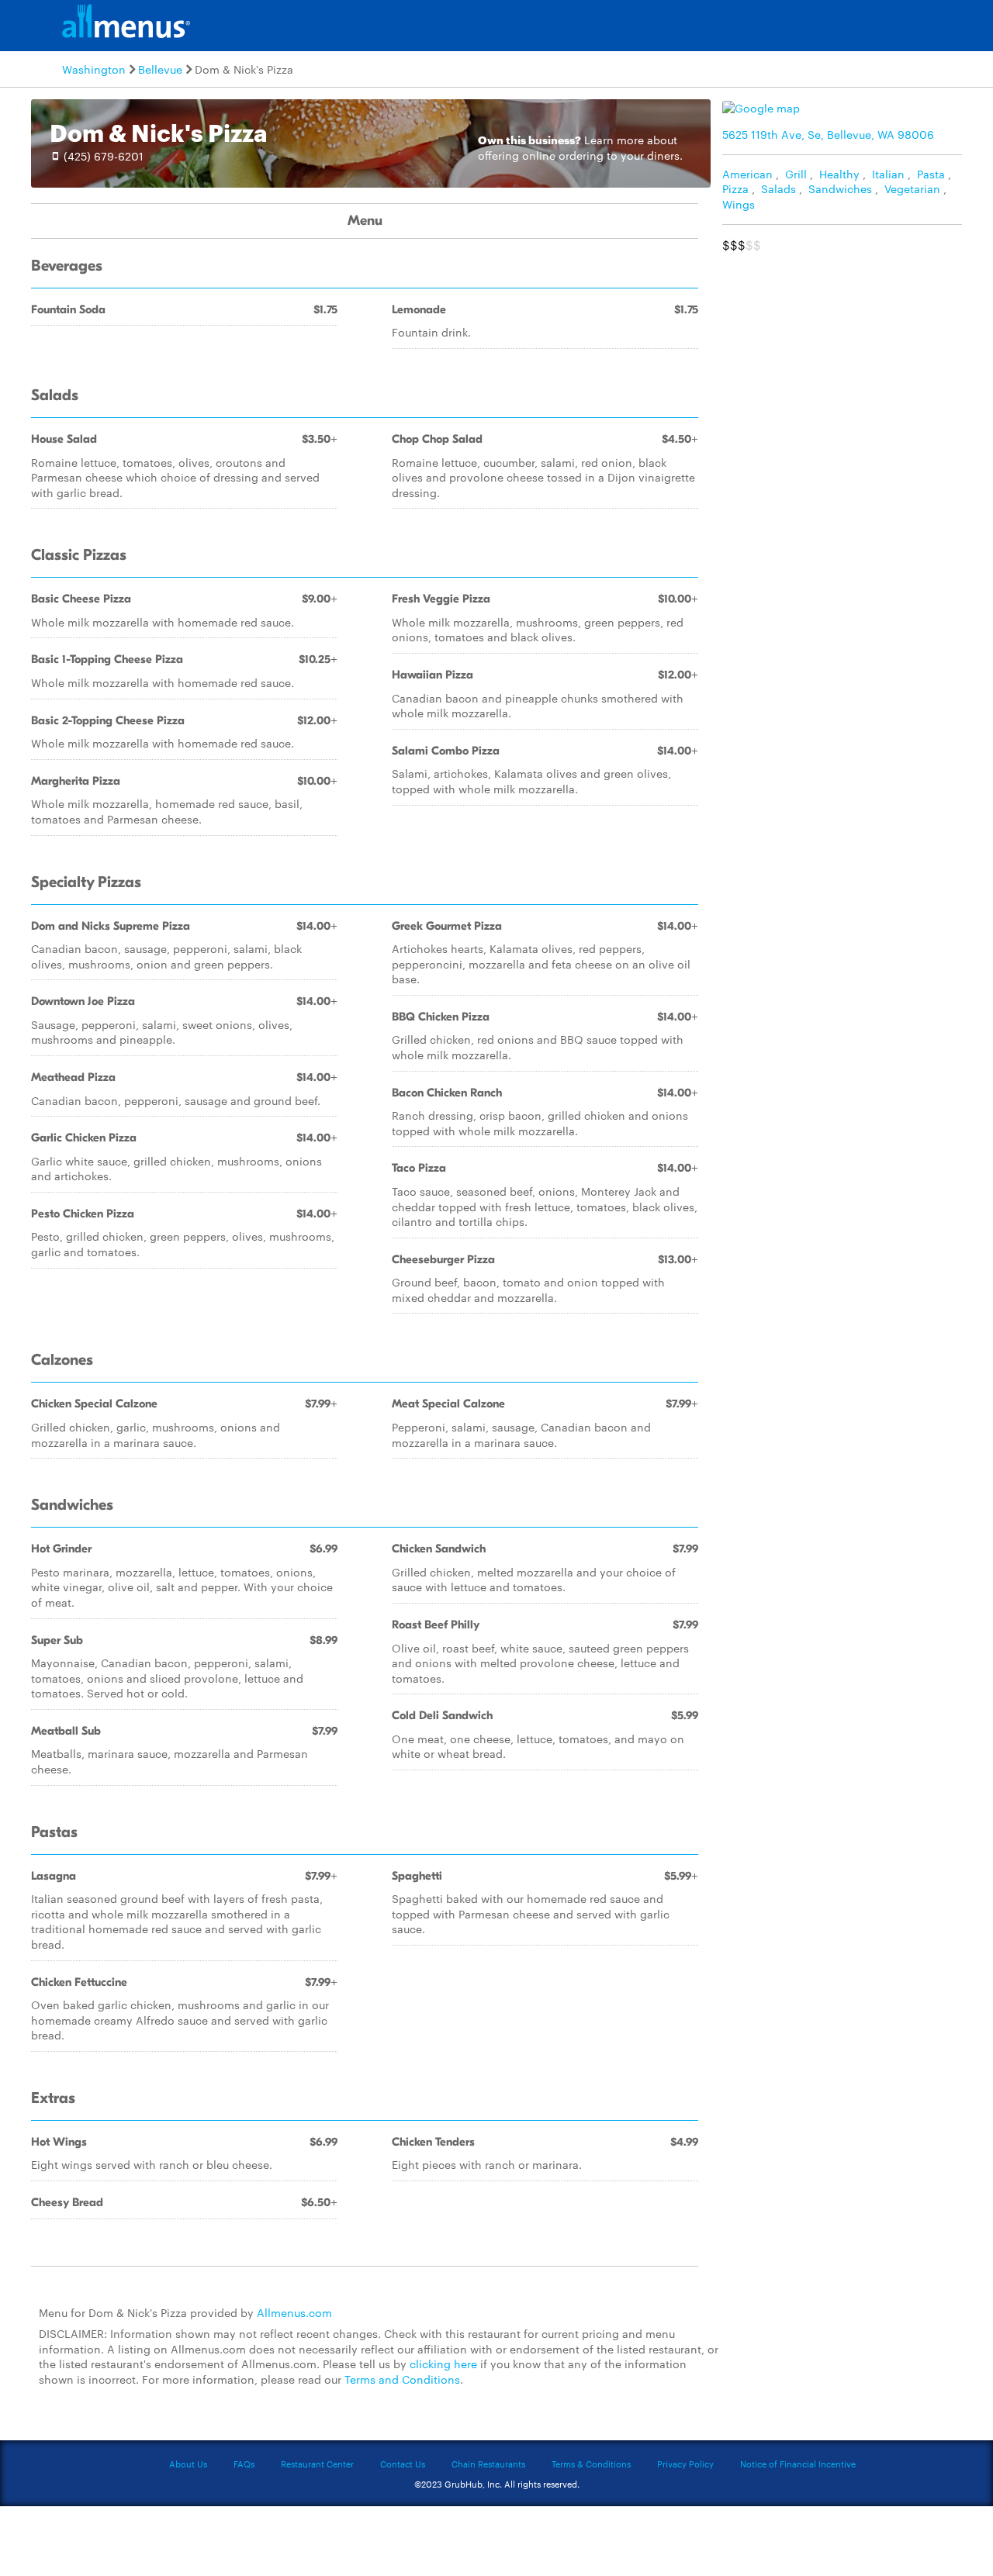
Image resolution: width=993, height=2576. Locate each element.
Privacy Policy (685, 2464)
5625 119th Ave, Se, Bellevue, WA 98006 (828, 134)
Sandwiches (840, 188)
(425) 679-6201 (104, 156)
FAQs (244, 2464)
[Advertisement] (846, 369)
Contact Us (403, 2464)
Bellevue (160, 69)
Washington (94, 69)
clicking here (443, 2364)
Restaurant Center (317, 2464)
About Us (188, 2464)
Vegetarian (912, 188)
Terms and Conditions (402, 2379)
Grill (796, 174)
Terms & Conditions (591, 2464)
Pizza (735, 188)
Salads (778, 188)
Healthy (839, 174)
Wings (739, 204)
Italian (888, 174)
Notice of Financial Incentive (798, 2464)
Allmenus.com (294, 2312)
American (747, 174)
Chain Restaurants (488, 2464)
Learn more (614, 140)
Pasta (931, 174)
